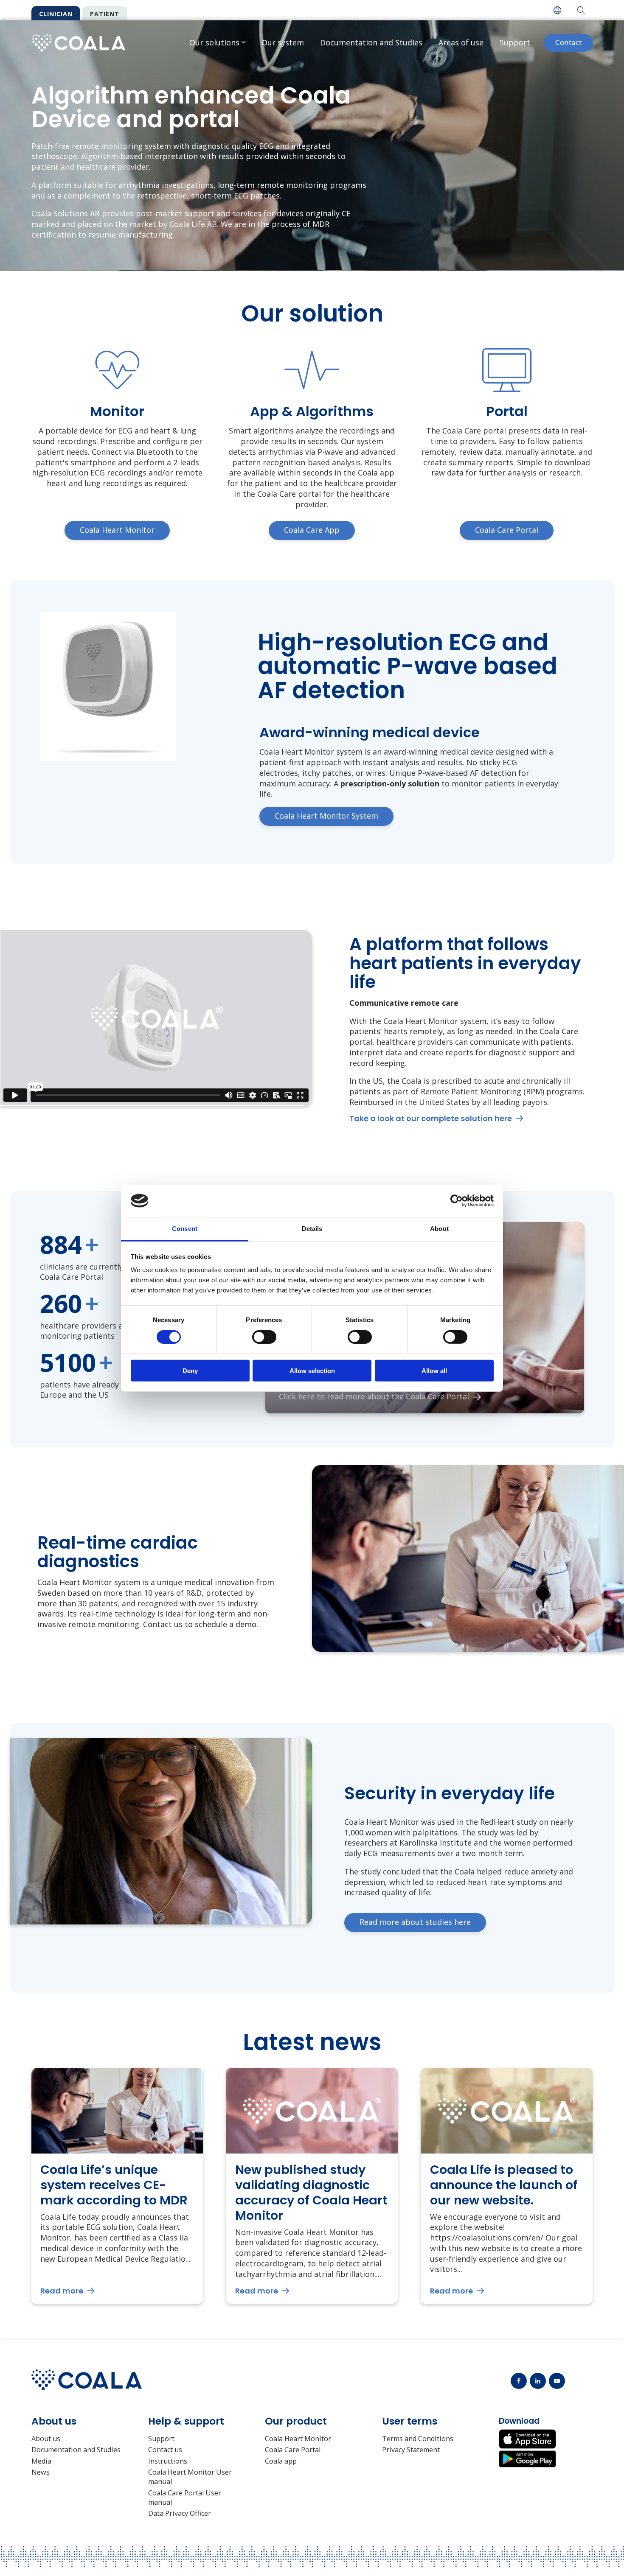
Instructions (168, 2461)
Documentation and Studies (371, 42)
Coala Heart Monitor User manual (190, 2477)
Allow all (434, 1371)
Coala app (281, 2461)
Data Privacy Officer (180, 2513)
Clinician (56, 14)
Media (41, 2461)
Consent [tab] (185, 1229)
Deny (190, 1371)
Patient (105, 14)
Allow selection (312, 1371)
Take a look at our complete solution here (431, 1118)
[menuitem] (557, 10)
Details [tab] (312, 1229)
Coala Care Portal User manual (185, 2498)
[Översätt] (557, 10)
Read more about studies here (415, 1922)
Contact (568, 42)
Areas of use (461, 42)
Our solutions (214, 42)
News (41, 2472)
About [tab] (439, 1229)
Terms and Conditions (418, 2439)
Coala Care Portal (293, 2450)
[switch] (264, 1337)
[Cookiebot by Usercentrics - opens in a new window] (457, 1201)
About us (46, 2439)
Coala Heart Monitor (298, 2439)
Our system (283, 42)
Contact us (165, 2450)
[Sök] (581, 10)
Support (515, 42)
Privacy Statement (411, 2450)
